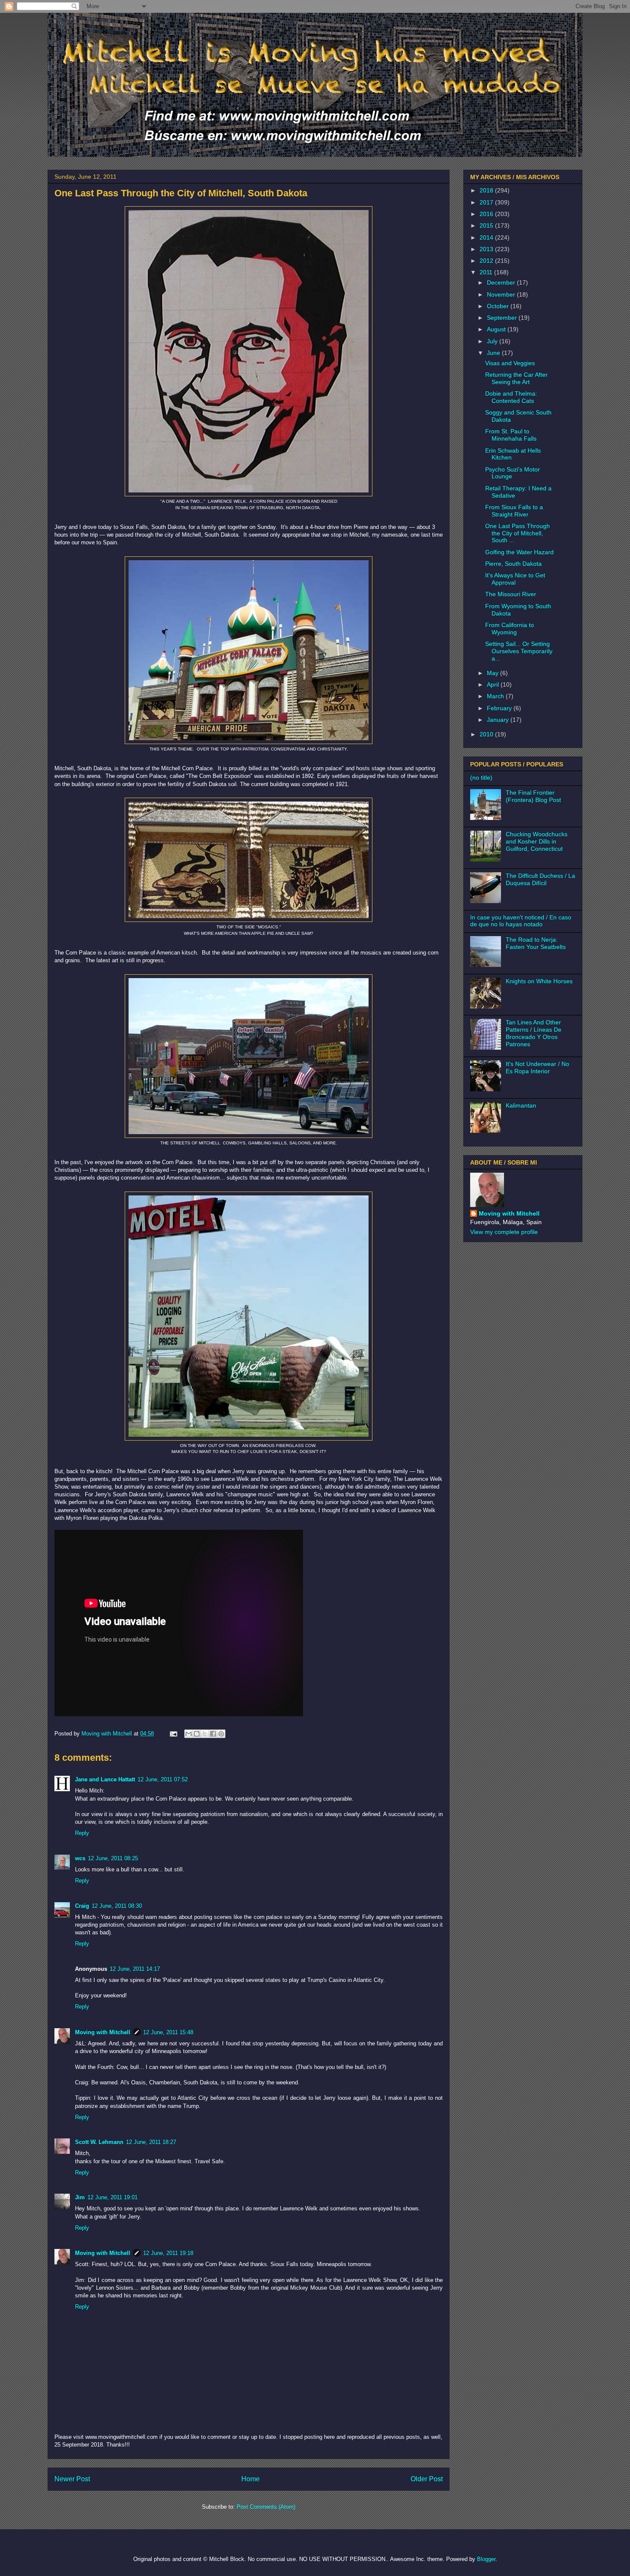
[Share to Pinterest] (221, 1734)
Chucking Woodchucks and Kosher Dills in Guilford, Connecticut (537, 841)
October (499, 306)
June (494, 353)
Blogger (486, 2559)
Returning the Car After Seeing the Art (516, 378)
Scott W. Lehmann (99, 2142)
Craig (82, 1906)
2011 (487, 272)
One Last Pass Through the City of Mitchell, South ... (517, 533)
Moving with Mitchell (103, 2032)
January (499, 720)
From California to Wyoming (510, 629)
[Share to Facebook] (213, 1734)
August (497, 329)
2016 (487, 214)
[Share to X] (205, 1734)
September (503, 318)
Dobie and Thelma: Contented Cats (511, 397)
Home (250, 2479)
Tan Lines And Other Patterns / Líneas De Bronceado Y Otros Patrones (534, 1033)
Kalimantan (521, 1105)
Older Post (427, 2479)
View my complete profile (504, 1232)
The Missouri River (511, 594)
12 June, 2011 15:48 (168, 2032)
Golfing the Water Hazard (519, 552)
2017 (487, 202)
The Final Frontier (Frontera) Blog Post (533, 796)
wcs (80, 1858)
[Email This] (189, 1734)
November (502, 294)
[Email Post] (173, 1734)
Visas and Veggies (510, 363)
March (496, 696)
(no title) (481, 778)
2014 (487, 237)
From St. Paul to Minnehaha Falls (511, 435)
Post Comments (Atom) (266, 2507)
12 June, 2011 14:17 (135, 1969)
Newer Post (72, 2479)
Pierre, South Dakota (513, 564)
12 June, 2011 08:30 (117, 1906)
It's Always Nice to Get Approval (515, 579)
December (502, 282)
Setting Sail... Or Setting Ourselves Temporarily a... (519, 651)
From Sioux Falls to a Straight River (514, 511)
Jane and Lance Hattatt (105, 1779)
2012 (487, 261)
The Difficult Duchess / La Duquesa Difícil (540, 879)
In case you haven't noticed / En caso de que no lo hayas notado (521, 921)
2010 (487, 734)
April (494, 685)
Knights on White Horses (539, 981)
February (500, 708)
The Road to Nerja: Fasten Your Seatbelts (536, 943)
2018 (487, 190)
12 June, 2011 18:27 (151, 2142)
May (493, 673)
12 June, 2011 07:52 (163, 1779)
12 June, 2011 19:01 (112, 2197)
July (493, 341)
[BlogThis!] (197, 1734)
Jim (80, 2197)
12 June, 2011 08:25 (113, 1858)
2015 (487, 225)
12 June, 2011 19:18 (168, 2253)
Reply (82, 1833)
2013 (487, 249)
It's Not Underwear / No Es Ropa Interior (537, 1067)
